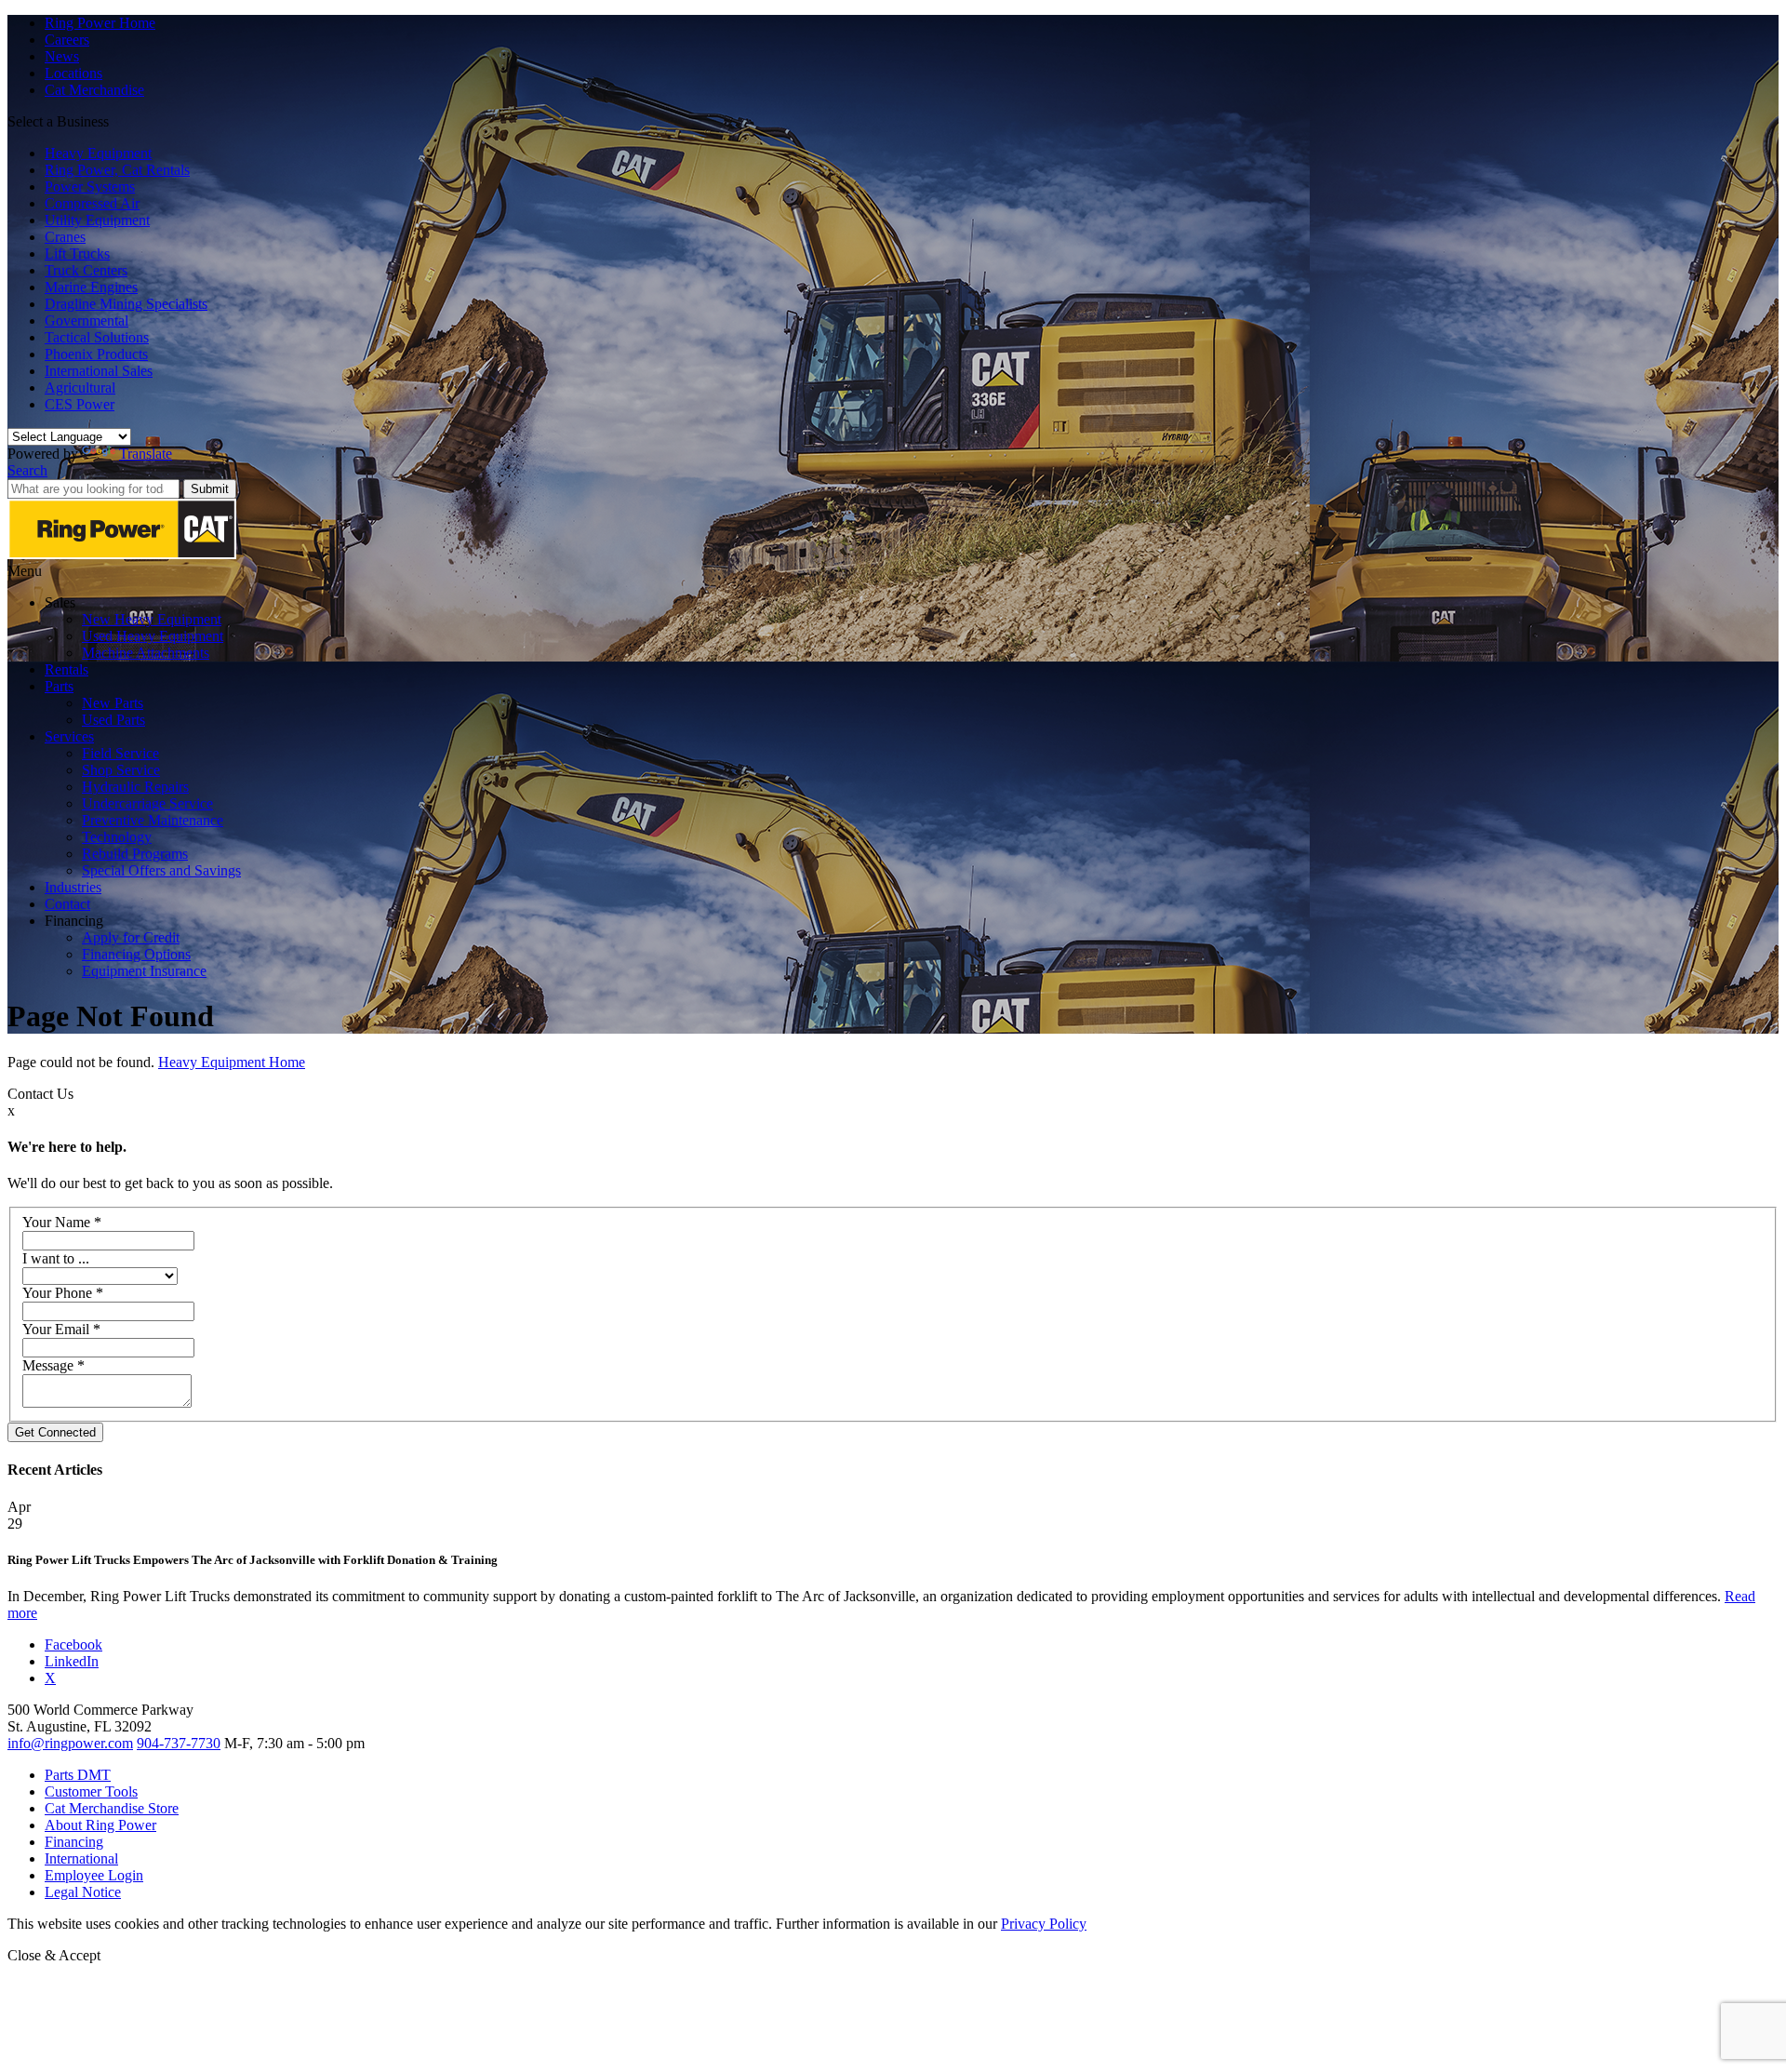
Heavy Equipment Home (232, 1062)
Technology (117, 837)
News (62, 56)
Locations (73, 73)
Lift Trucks (77, 254)
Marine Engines (91, 287)
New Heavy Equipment (152, 619)
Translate (146, 454)
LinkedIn (72, 1661)
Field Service (120, 753)
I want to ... (56, 1258)
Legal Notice (83, 1892)
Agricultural (80, 388)
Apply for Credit (131, 937)
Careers (67, 40)
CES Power (80, 404)
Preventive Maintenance (153, 820)
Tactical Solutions (97, 337)
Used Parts (113, 720)
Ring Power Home (100, 23)
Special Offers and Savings (161, 870)
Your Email (61, 1329)
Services (69, 736)
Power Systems (90, 187)
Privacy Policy (1044, 1924)
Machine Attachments (146, 653)
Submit (210, 489)
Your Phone (63, 1293)
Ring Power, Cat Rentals (117, 170)
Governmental (87, 321)
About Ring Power (100, 1825)
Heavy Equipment (98, 153)
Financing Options (136, 954)
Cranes (65, 237)
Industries (73, 887)
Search (27, 470)
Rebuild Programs (135, 854)
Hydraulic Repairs (135, 787)
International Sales (99, 371)
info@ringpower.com (70, 1743)
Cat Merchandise (94, 90)
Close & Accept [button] (54, 1955)
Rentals (67, 669)
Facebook (73, 1644)
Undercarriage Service (147, 803)
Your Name (62, 1222)
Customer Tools (91, 1791)
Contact (67, 904)
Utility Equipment (97, 220)
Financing (74, 1842)
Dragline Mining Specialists (126, 304)
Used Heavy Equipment (153, 636)
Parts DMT (78, 1775)
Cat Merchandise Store (112, 1808)
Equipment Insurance (144, 971)
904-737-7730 (179, 1743)
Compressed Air (92, 203)
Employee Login (94, 1875)
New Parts (113, 703)
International (81, 1858)
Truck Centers (86, 270)
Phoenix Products (96, 354)
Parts (59, 686)
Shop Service (121, 770)
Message (53, 1365)
